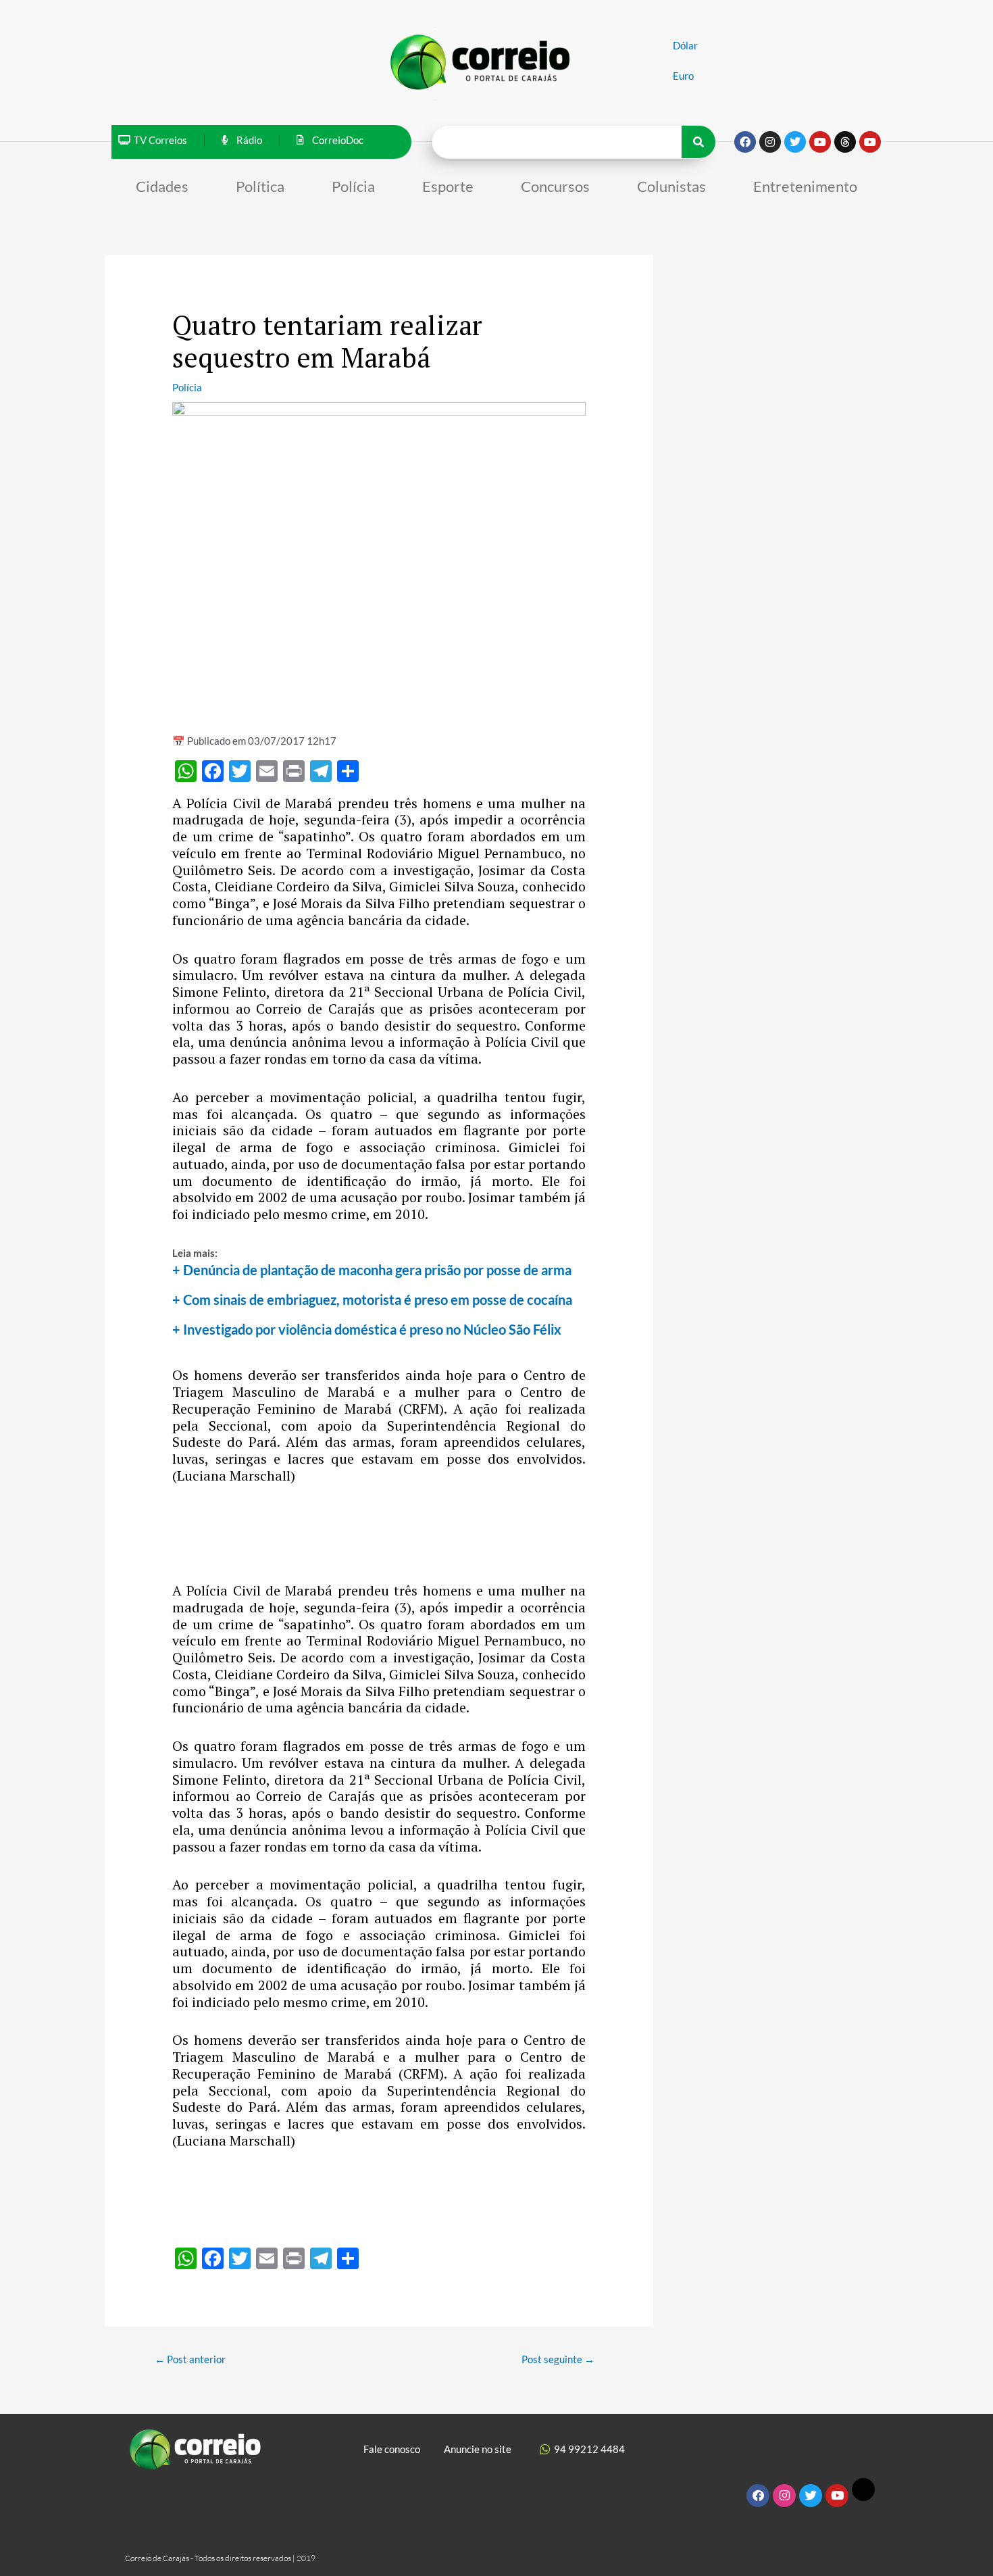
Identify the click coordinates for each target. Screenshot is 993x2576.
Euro (683, 76)
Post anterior (190, 2359)
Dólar (685, 45)
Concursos (555, 186)
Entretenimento (805, 186)
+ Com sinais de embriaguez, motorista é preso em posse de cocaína (372, 1299)
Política (260, 186)
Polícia (353, 186)
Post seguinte (558, 2359)
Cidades (162, 186)
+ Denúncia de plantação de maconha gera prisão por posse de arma (372, 1270)
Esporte (448, 186)
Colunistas (671, 186)
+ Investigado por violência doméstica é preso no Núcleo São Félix (367, 1329)
